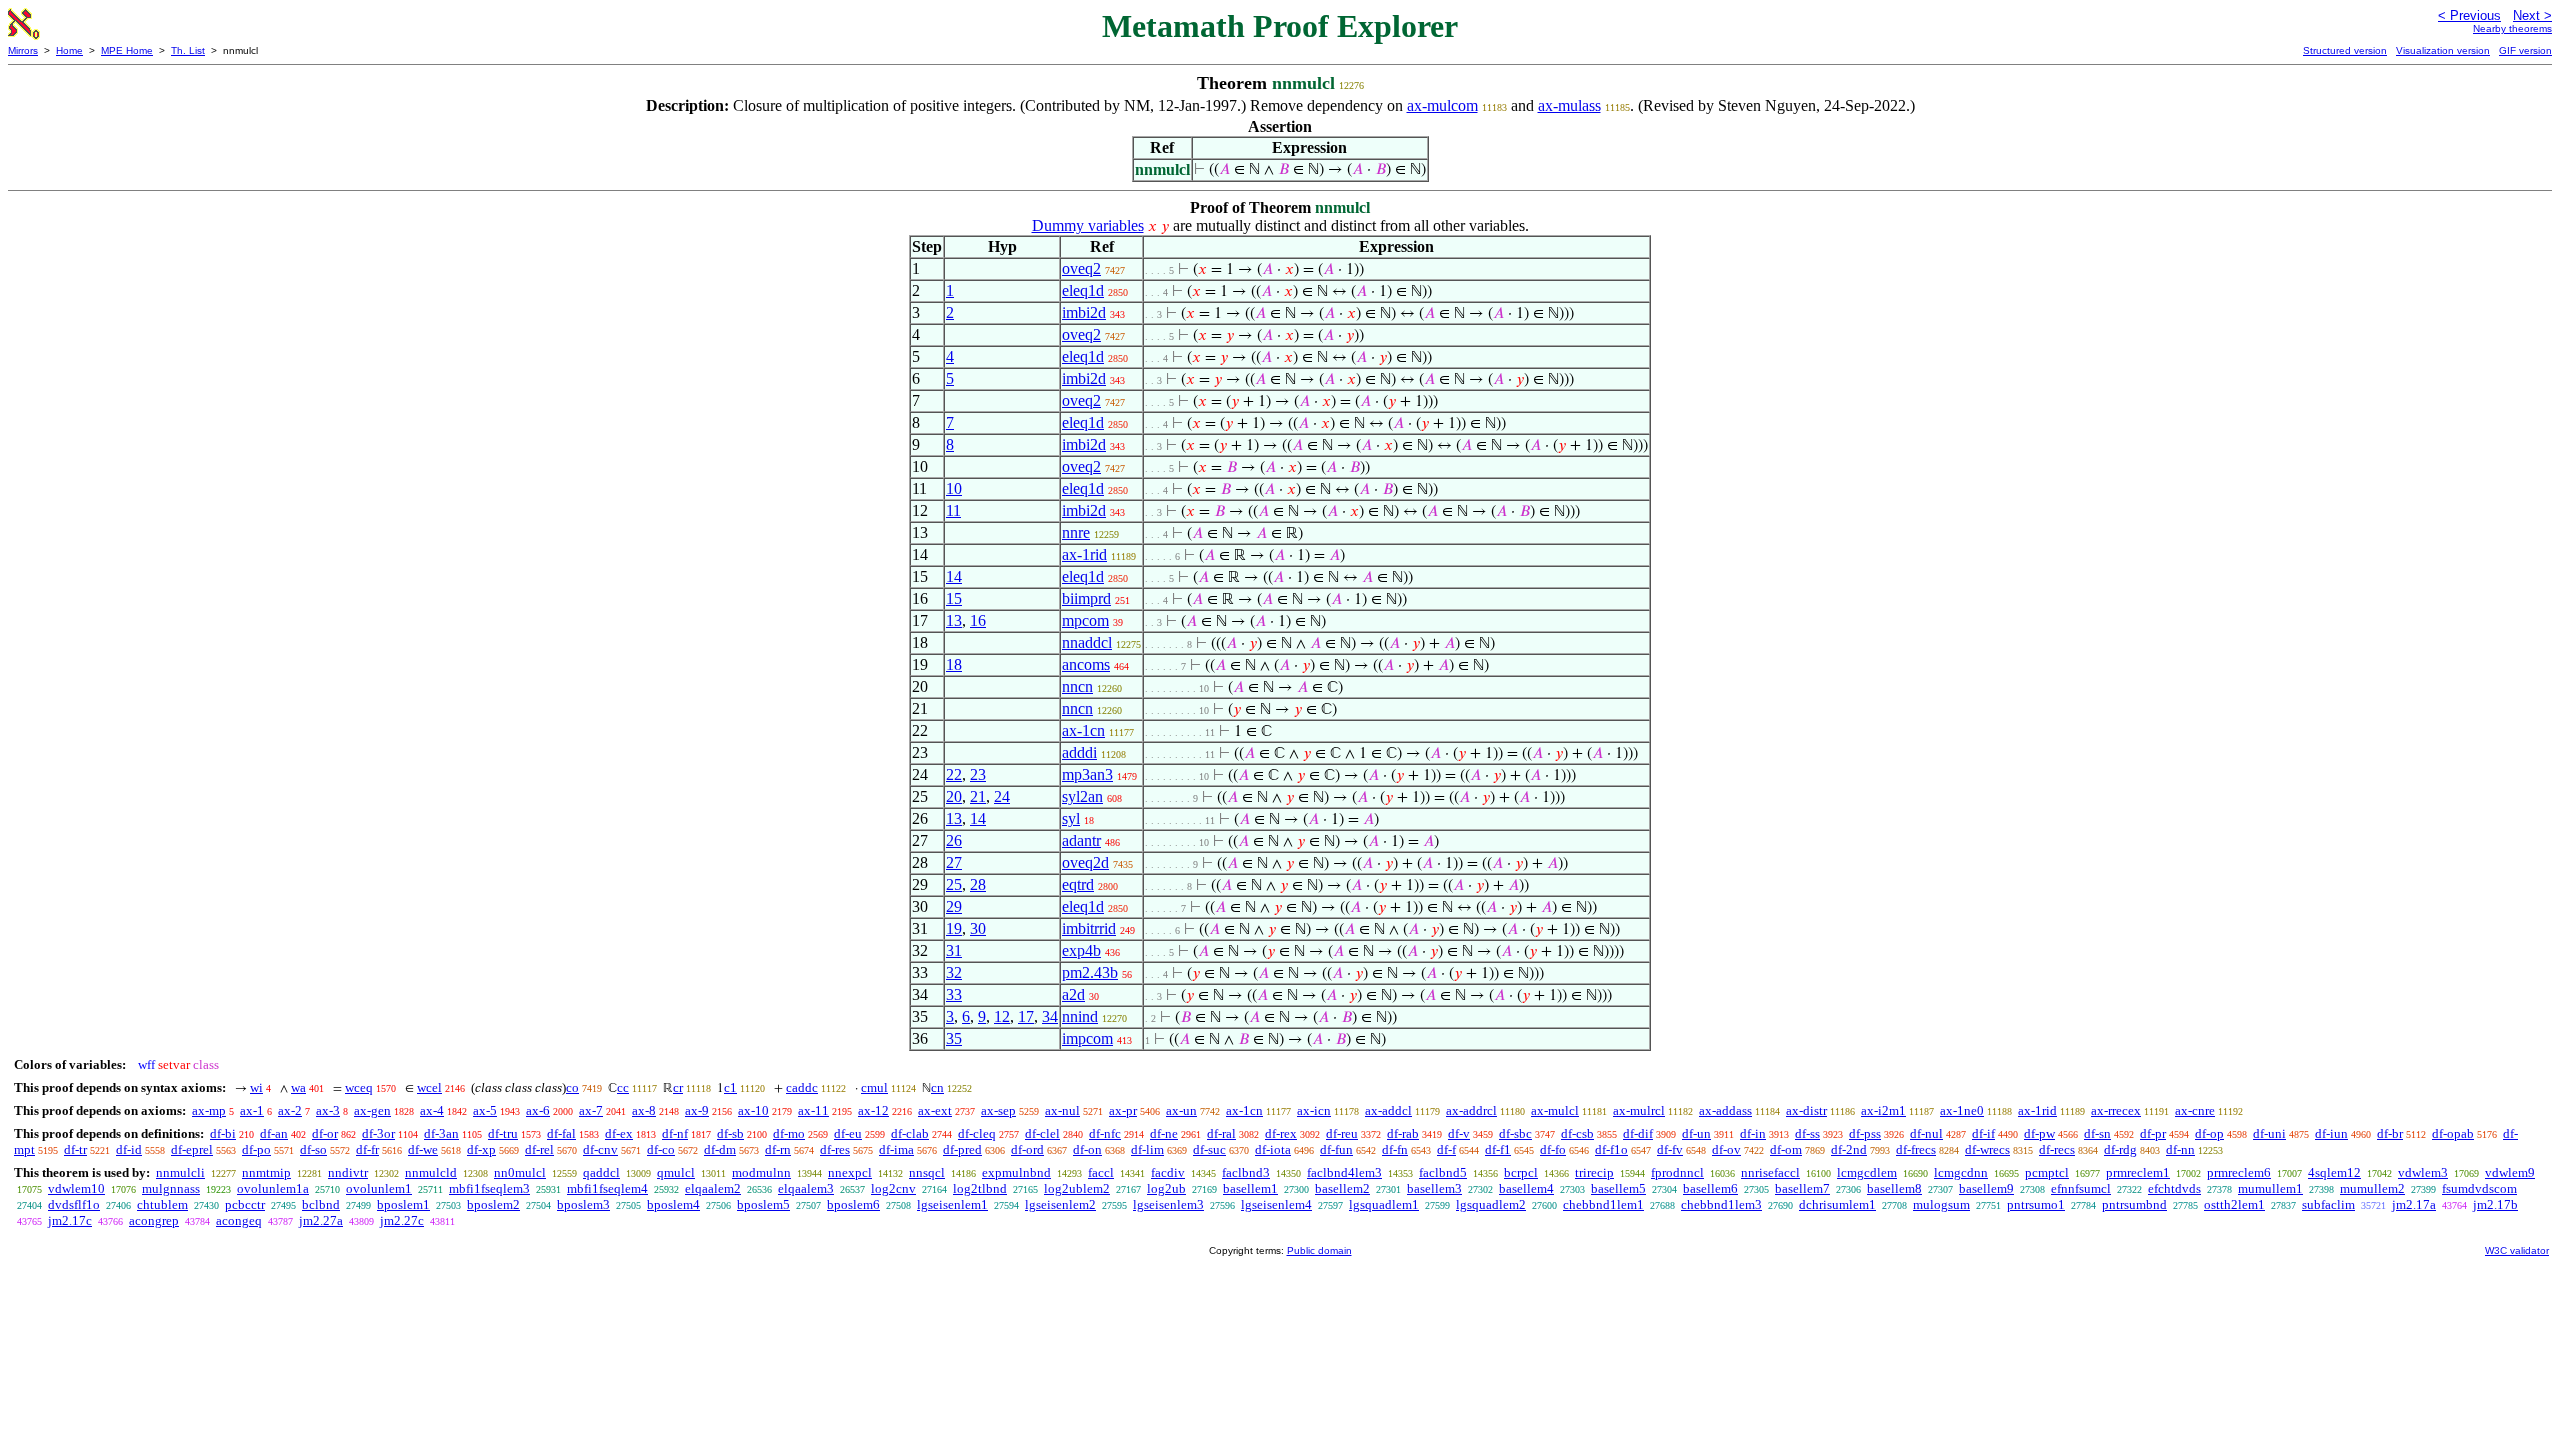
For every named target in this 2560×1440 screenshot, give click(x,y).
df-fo (1553, 1149)
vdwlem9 (2510, 1172)
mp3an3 (1087, 774)
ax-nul (1062, 1110)
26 (954, 840)
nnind (1080, 1016)
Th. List (188, 50)
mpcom (1085, 620)
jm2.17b (2495, 1204)
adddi (1079, 752)
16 (978, 620)
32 (954, 972)
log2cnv (893, 1188)
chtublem (162, 1204)
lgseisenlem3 (1168, 1204)
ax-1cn (1083, 730)
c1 (730, 1087)
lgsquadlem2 (1491, 1204)
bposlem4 (673, 1204)
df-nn (2180, 1149)
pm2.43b (1090, 972)
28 (978, 884)
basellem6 (1710, 1188)
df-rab (1403, 1133)
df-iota (1273, 1149)
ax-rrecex (2116, 1110)
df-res (835, 1149)
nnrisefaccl (1770, 1172)
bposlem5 (763, 1204)
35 (954, 1038)
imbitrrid (1089, 928)
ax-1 (252, 1110)
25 (954, 884)
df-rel (539, 1149)
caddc (802, 1087)
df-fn (1395, 1149)
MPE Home (127, 50)
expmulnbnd (1016, 1172)
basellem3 (1434, 1188)
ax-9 (697, 1110)
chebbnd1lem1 (1603, 1204)
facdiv (1168, 1172)
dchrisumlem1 (1837, 1204)
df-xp (481, 1149)
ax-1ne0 (1962, 1110)
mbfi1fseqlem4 (607, 1188)
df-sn (2097, 1133)
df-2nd (1849, 1149)
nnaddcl (1087, 642)
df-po (256, 1149)
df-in (1753, 1133)
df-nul (1926, 1133)
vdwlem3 (2423, 1172)
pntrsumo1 (2036, 1204)
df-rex (1281, 1133)
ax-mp (209, 1110)
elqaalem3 (806, 1188)
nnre (1076, 532)
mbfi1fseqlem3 (489, 1188)
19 (954, 928)
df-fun (1336, 1149)
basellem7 (1802, 1188)
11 (953, 510)
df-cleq (977, 1133)
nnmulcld (431, 1172)
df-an (274, 1133)
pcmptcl (2047, 1172)
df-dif (1638, 1133)
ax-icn (1314, 1110)
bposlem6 (853, 1204)
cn (937, 1087)
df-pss (1865, 1133)
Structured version (2345, 50)
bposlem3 (583, 1204)
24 (1002, 796)
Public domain (1319, 1250)
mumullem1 (2270, 1188)
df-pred (962, 1149)
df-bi (223, 1133)
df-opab (2453, 1133)
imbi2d (1084, 312)
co (572, 1087)
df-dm (720, 1149)
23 (978, 774)
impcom (1087, 1038)
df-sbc (1515, 1133)
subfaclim (2328, 1204)
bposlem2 (493, 1204)
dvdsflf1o (74, 1204)
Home (69, 50)
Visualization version (2443, 50)
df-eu (848, 1133)
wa (298, 1087)
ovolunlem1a (273, 1188)
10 (954, 488)
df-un (1696, 1133)
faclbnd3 (1246, 1172)
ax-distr (1806, 1110)
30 (978, 928)
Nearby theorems (2512, 28)
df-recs (2057, 1149)
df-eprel (192, 1149)
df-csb (1577, 1133)
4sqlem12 (2334, 1172)
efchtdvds (2174, 1188)
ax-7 (591, 1110)
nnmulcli (180, 1172)
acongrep (154, 1220)
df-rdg (2120, 1149)
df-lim (1147, 1149)
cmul (874, 1087)
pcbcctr (245, 1204)
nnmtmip (266, 1172)
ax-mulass (1569, 105)
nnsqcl (927, 1172)
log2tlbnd (980, 1188)
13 (954, 620)
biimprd (1086, 598)
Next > (2532, 15)
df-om (1786, 1149)
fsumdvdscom (2479, 1188)
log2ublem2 (1077, 1188)
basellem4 (1526, 1188)
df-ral (1221, 1133)
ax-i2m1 (1883, 1110)
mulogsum (1941, 1204)
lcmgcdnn (1961, 1172)
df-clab (910, 1133)
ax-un (1181, 1110)
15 (954, 598)
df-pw (2039, 1133)
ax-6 (538, 1110)
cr (678, 1087)
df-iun (2331, 1133)
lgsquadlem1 (1384, 1204)
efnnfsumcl (2081, 1188)
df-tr (75, 1149)
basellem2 (1342, 1188)
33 (954, 994)
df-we (423, 1149)
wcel (429, 1087)
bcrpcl (1521, 1172)
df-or (325, 1133)
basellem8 (1894, 1188)
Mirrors (23, 50)
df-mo (789, 1133)
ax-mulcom (1442, 105)
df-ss (1807, 1133)
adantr (1081, 840)
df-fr (367, 1149)
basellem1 (1250, 1188)
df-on (1087, 1149)
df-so (313, 1149)
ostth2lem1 (2234, 1204)
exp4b (1081, 950)
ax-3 (328, 1110)
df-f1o (1611, 1149)
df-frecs (1916, 1149)
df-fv (1670, 1149)
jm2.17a (2414, 1204)
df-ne (1164, 1133)
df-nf (675, 1133)
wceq (359, 1087)
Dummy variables (1088, 225)
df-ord (1027, 1149)
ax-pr (1123, 1110)
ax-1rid (1084, 554)
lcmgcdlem (1867, 1172)
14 (954, 576)
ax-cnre (2195, 1110)
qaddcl (601, 1172)
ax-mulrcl (1639, 1110)
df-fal (561, 1133)
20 (954, 796)
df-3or (378, 1133)
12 (1002, 1016)
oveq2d (1085, 862)
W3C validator (2517, 1250)
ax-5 (485, 1110)
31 (954, 950)
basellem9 (1986, 1188)
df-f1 (1498, 1149)
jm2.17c (70, 1220)
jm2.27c (402, 1220)
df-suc (1209, 1149)
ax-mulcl (1555, 1110)
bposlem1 (403, 1204)
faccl (1101, 1172)
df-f (1446, 1149)
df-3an (441, 1133)
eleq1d (1083, 290)
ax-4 (432, 1110)
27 (954, 862)
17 (1026, 1016)
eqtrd (1078, 884)
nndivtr (348, 1172)
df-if (1983, 1133)
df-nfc (1105, 1133)
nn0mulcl (520, 1172)
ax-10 (753, 1110)
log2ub (1166, 1188)
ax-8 (644, 1110)
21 (978, 796)
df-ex (619, 1133)
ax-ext (935, 1110)
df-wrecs (1987, 1149)
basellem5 (1618, 1188)
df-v (1459, 1133)
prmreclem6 (2239, 1172)
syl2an (1082, 796)
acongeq (239, 1220)
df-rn (778, 1149)
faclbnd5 (1443, 1172)
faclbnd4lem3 (1344, 1172)
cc (623, 1087)
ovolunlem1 (379, 1188)
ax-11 (813, 1110)
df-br (2390, 1133)
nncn (1077, 686)
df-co (661, 1149)
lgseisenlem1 (952, 1204)
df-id (129, 1149)
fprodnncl (1677, 1172)
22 (954, 774)
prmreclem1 (2138, 1172)
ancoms (1086, 664)
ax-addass (1725, 1110)
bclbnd (321, 1204)
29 (954, 906)
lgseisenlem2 (1060, 1204)
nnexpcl (850, 1172)
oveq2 (1081, 268)
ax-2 (290, 1110)
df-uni (2269, 1133)
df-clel (1042, 1133)
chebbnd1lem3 (1721, 1204)
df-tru (503, 1133)
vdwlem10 (76, 1188)
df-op (2209, 1133)
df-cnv (600, 1149)
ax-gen (372, 1110)
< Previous (2469, 15)
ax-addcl (1388, 1110)
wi (256, 1087)
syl (1071, 818)
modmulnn (761, 1172)
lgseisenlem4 (1276, 1204)
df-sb (730, 1133)
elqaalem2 (713, 1188)
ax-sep (998, 1110)
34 (1050, 1016)
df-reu (1342, 1133)
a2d (1073, 994)
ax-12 (873, 1110)
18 (954, 664)
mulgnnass (171, 1188)
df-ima (896, 1149)
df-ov (1726, 1149)
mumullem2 (2372, 1188)
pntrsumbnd (2134, 1204)
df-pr (2153, 1133)
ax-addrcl (1471, 1110)
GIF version (2525, 50)
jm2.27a (321, 1220)
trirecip (1594, 1172)
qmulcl (676, 1172)
